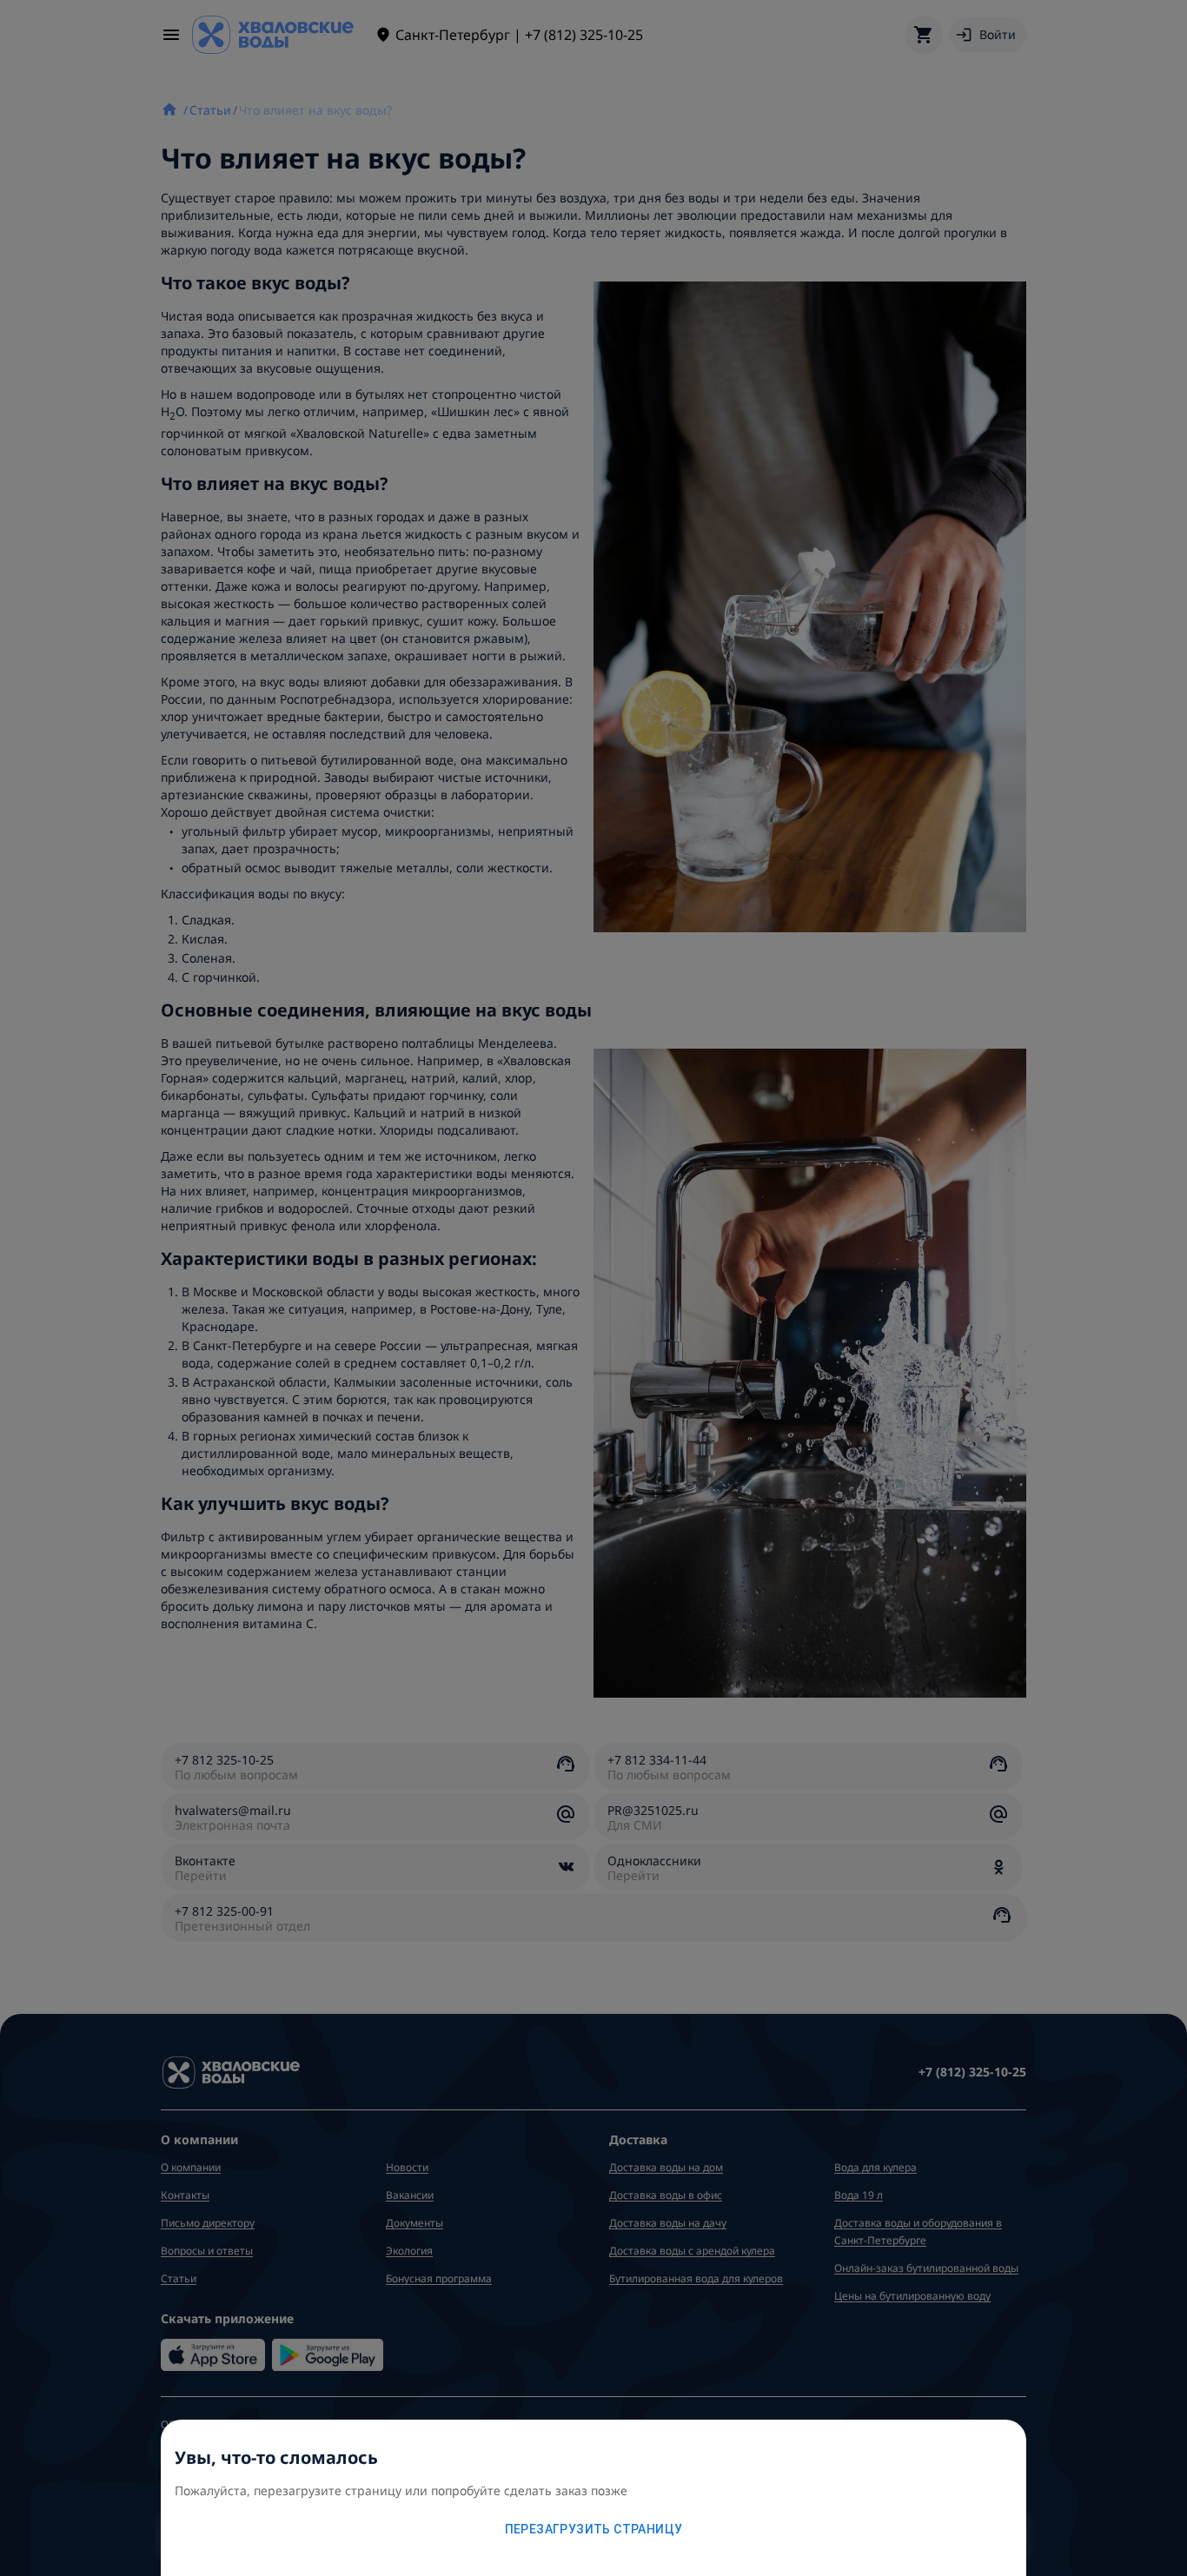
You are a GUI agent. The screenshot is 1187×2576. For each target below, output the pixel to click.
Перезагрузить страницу (594, 2529)
